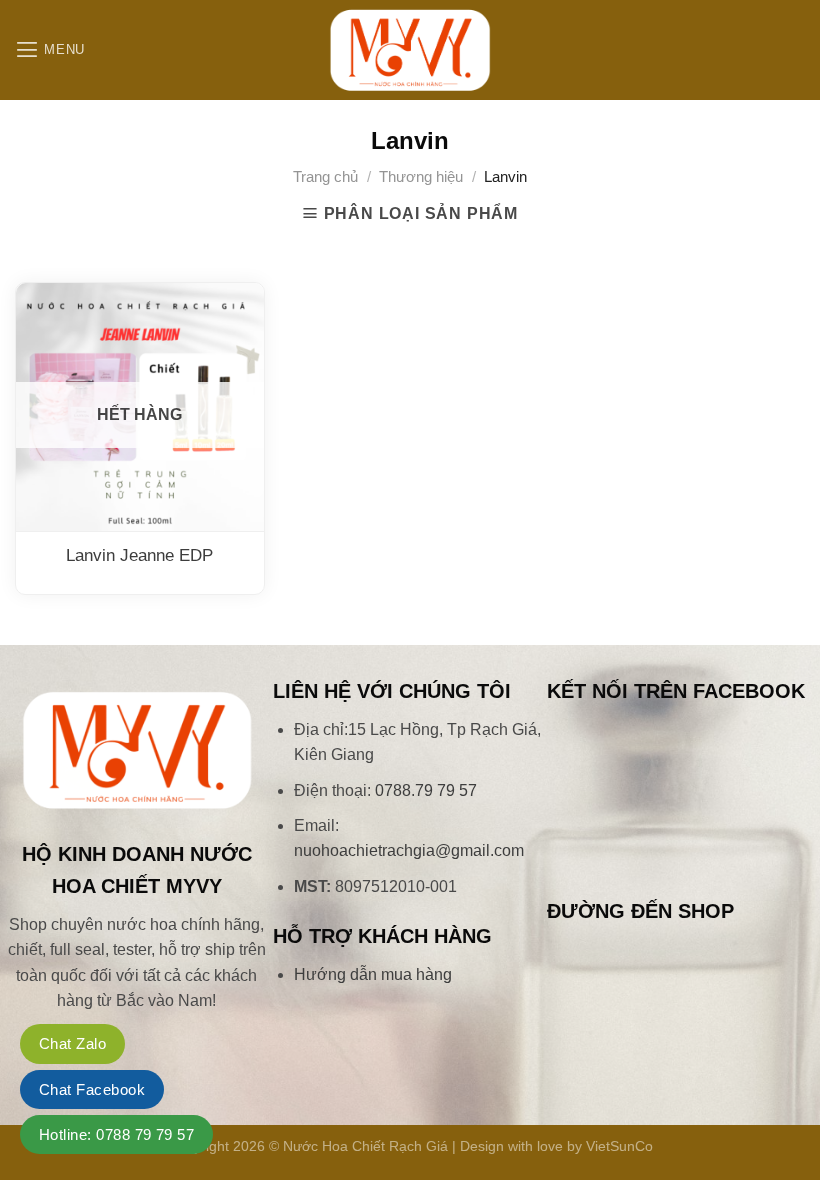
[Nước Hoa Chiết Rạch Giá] (410, 50)
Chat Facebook (92, 1089)
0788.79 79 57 (426, 790)
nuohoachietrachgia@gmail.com (409, 850)
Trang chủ (325, 176)
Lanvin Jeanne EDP (139, 555)
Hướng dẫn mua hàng (373, 974)
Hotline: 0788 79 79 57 (116, 1134)
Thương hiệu (421, 176)
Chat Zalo (72, 1043)
